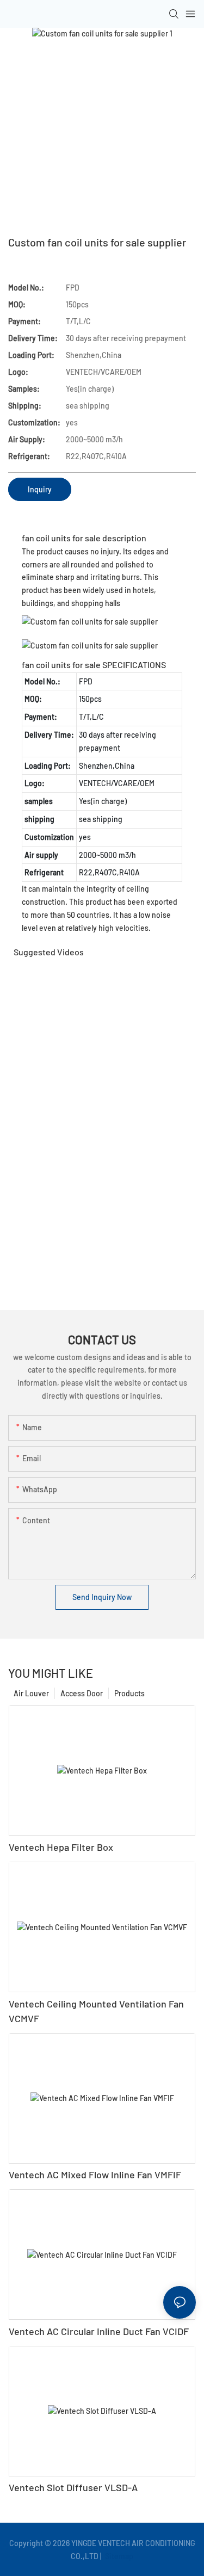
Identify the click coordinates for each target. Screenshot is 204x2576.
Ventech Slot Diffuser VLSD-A (73, 2487)
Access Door (82, 1693)
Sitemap (118, 2556)
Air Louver (31, 1693)
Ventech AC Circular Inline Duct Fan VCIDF (99, 2331)
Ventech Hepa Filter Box (61, 1847)
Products (129, 1693)
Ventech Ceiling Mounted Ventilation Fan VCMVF (96, 2011)
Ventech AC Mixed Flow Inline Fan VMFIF (95, 2175)
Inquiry (40, 489)
